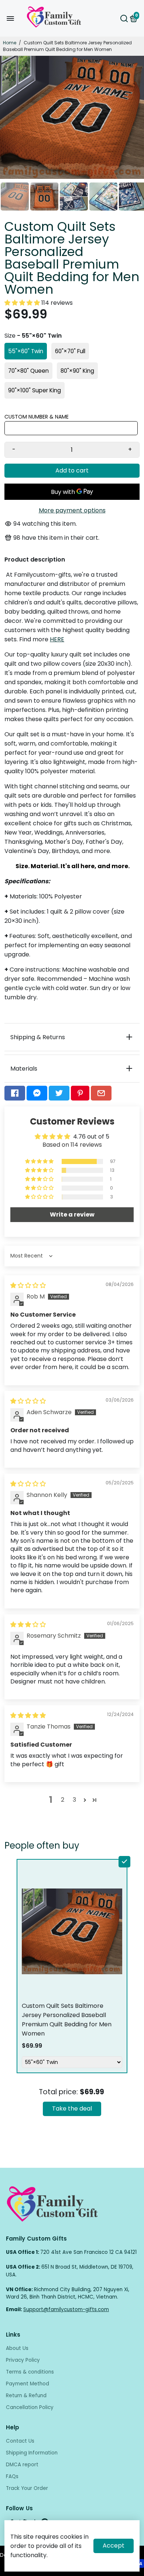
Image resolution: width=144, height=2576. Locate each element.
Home (10, 43)
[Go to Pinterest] (80, 1093)
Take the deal (72, 2108)
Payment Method (28, 2384)
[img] (28, 1285)
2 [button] (63, 1800)
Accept (114, 2546)
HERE (57, 639)
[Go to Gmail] (101, 1093)
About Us (17, 2348)
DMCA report (22, 2465)
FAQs (12, 2476)
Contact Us (20, 2441)
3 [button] (74, 1800)
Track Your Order (27, 2488)
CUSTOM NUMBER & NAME (37, 417)
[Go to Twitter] (59, 1093)
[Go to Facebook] (15, 1093)
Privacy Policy (23, 2360)
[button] (23, 303)
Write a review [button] (72, 1214)
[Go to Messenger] (37, 1093)
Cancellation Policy (30, 2407)
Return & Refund (26, 2396)
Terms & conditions (30, 2372)
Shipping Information (32, 2453)
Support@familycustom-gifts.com (66, 2309)
